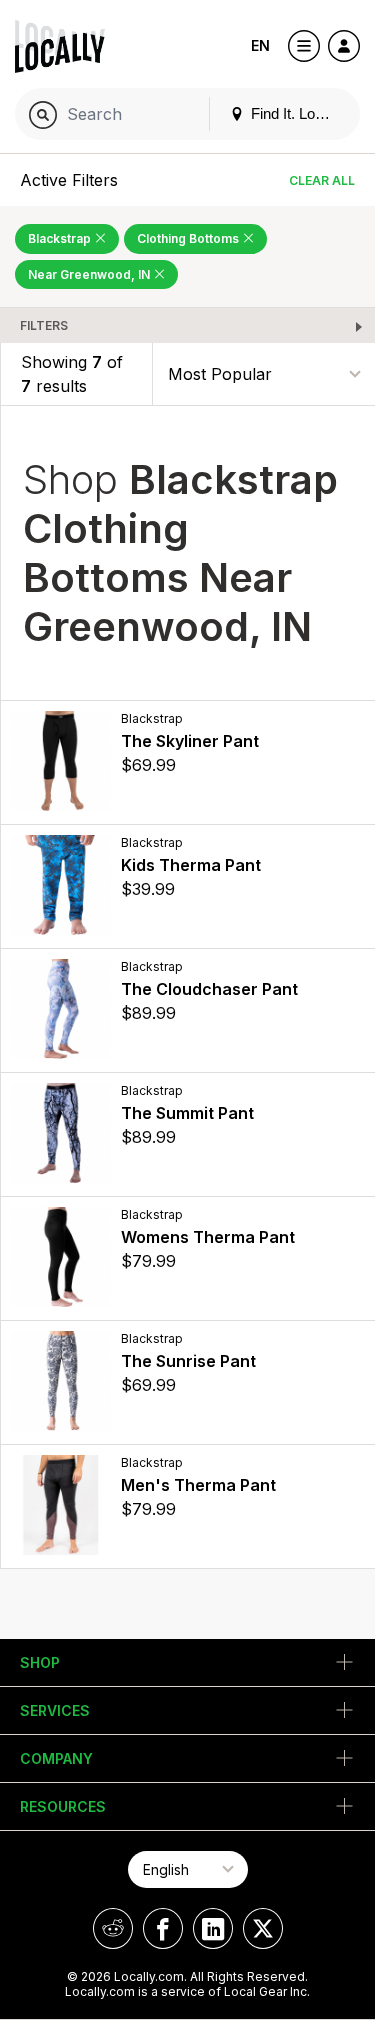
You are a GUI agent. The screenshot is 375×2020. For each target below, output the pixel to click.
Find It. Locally (296, 113)
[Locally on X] (263, 1928)
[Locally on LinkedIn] (213, 1928)
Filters (44, 325)
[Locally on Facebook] (163, 1928)
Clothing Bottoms (189, 238)
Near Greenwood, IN (90, 274)
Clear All (322, 180)
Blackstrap (61, 238)
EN (260, 45)
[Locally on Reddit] (113, 1928)
